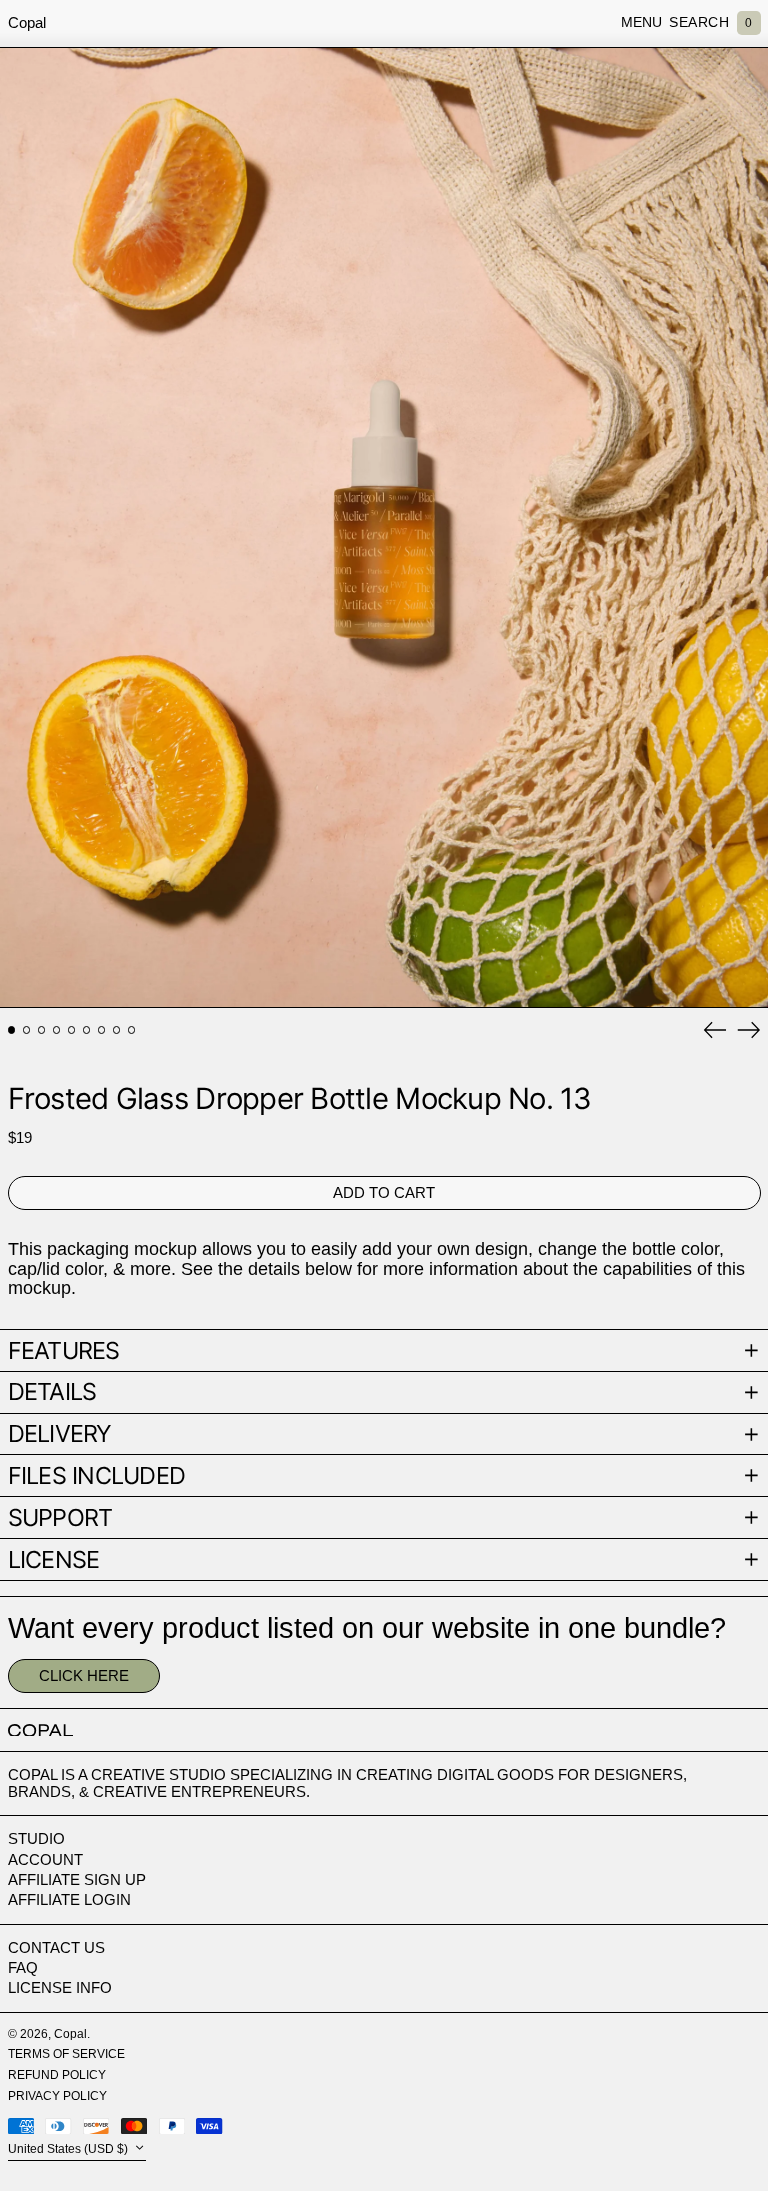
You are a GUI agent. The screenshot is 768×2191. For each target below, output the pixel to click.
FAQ (23, 1967)
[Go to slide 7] (102, 1030)
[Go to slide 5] (72, 1030)
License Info (60, 1987)
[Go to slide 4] (57, 1030)
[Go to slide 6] (87, 1030)
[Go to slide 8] (117, 1030)
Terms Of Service (66, 2054)
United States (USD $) (69, 2149)
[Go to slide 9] (132, 1030)
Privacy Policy (57, 2096)
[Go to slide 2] (27, 1030)
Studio (36, 1838)
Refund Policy (57, 2075)
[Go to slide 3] (42, 1030)
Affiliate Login (69, 1899)
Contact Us (56, 1947)
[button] (699, 23)
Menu (641, 22)
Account (45, 1859)
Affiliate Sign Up (77, 1879)
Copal (27, 22)
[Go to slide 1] (12, 1030)
